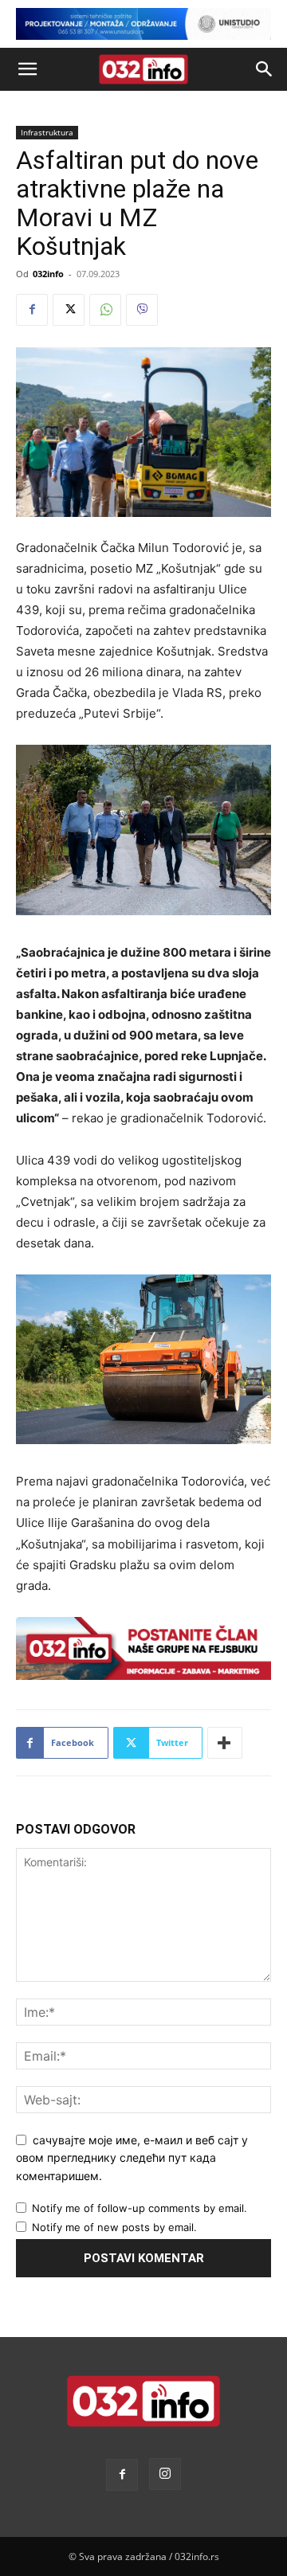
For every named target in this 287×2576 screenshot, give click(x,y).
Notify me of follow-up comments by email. (140, 2208)
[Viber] (142, 310)
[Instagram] (165, 2474)
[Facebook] (32, 310)
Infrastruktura (47, 132)
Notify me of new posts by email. (114, 2227)
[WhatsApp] (105, 310)
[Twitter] (69, 310)
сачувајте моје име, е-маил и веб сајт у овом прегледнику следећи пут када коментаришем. (132, 2158)
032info (48, 274)
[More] (225, 1743)
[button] (27, 69)
